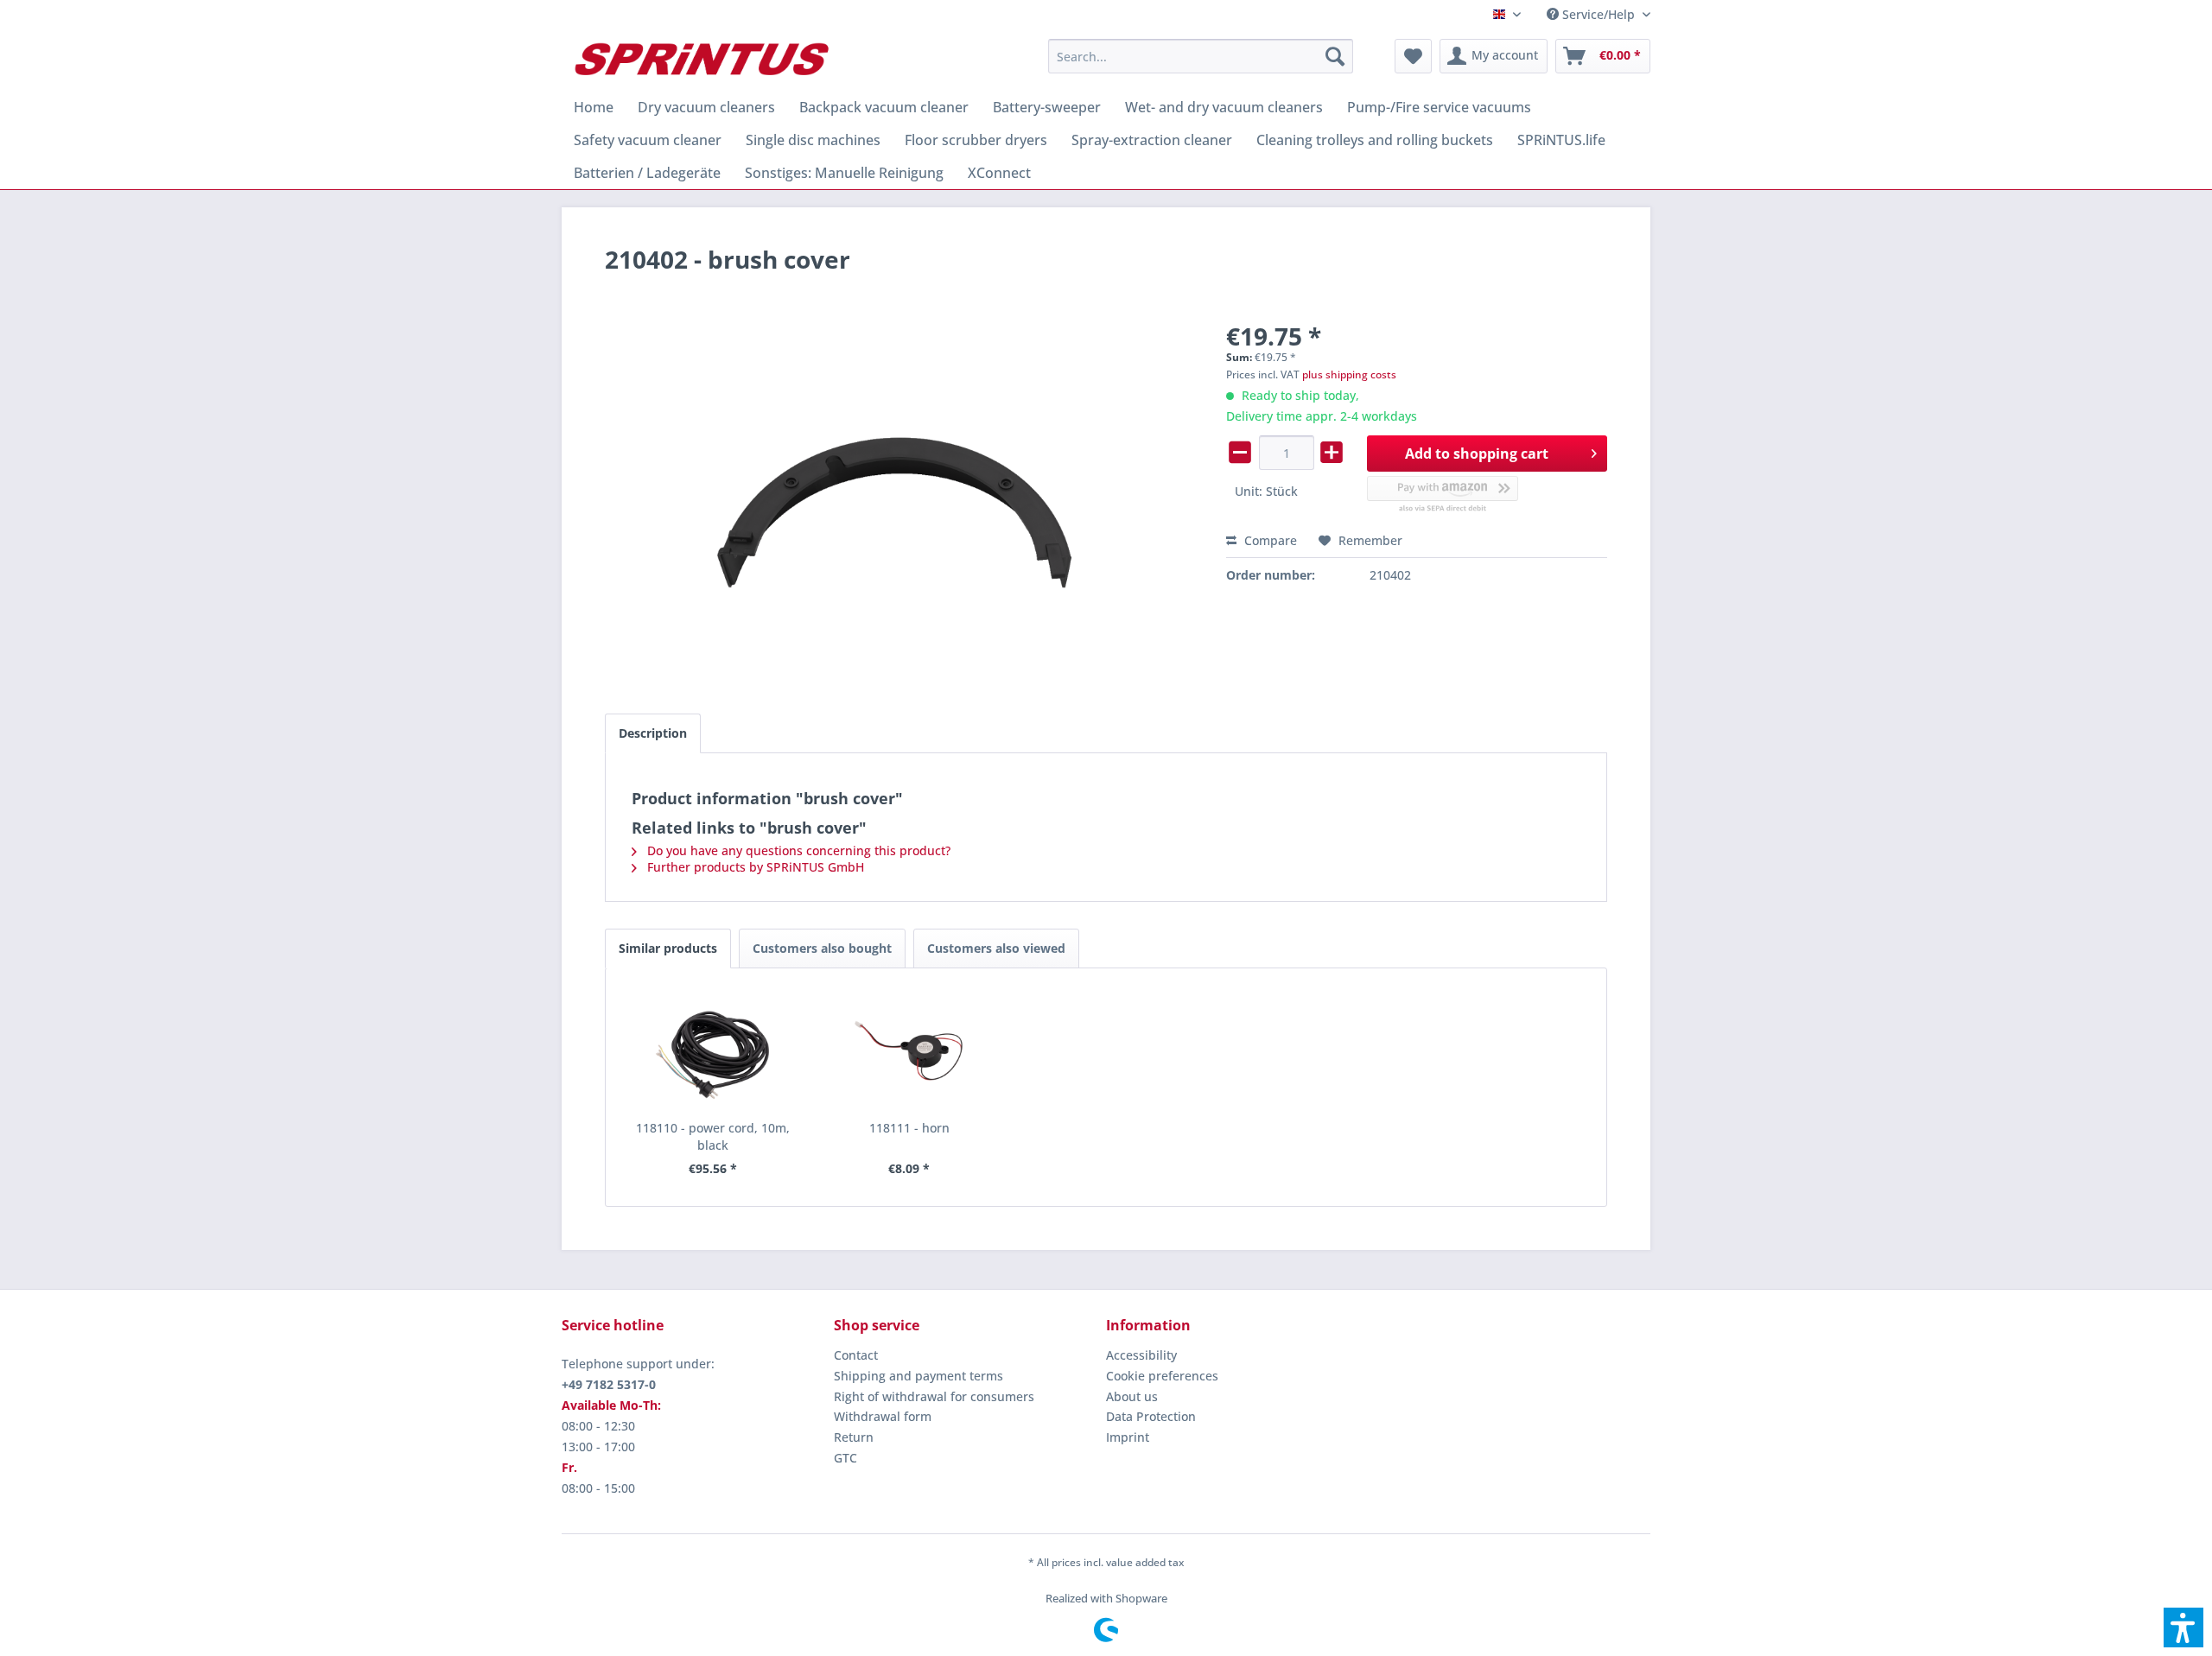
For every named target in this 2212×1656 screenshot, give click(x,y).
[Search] (1335, 56)
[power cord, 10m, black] (713, 1050)
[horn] (910, 1050)
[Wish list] (1413, 56)
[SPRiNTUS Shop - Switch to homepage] (701, 60)
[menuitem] (1592, 14)
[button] (2183, 1627)
